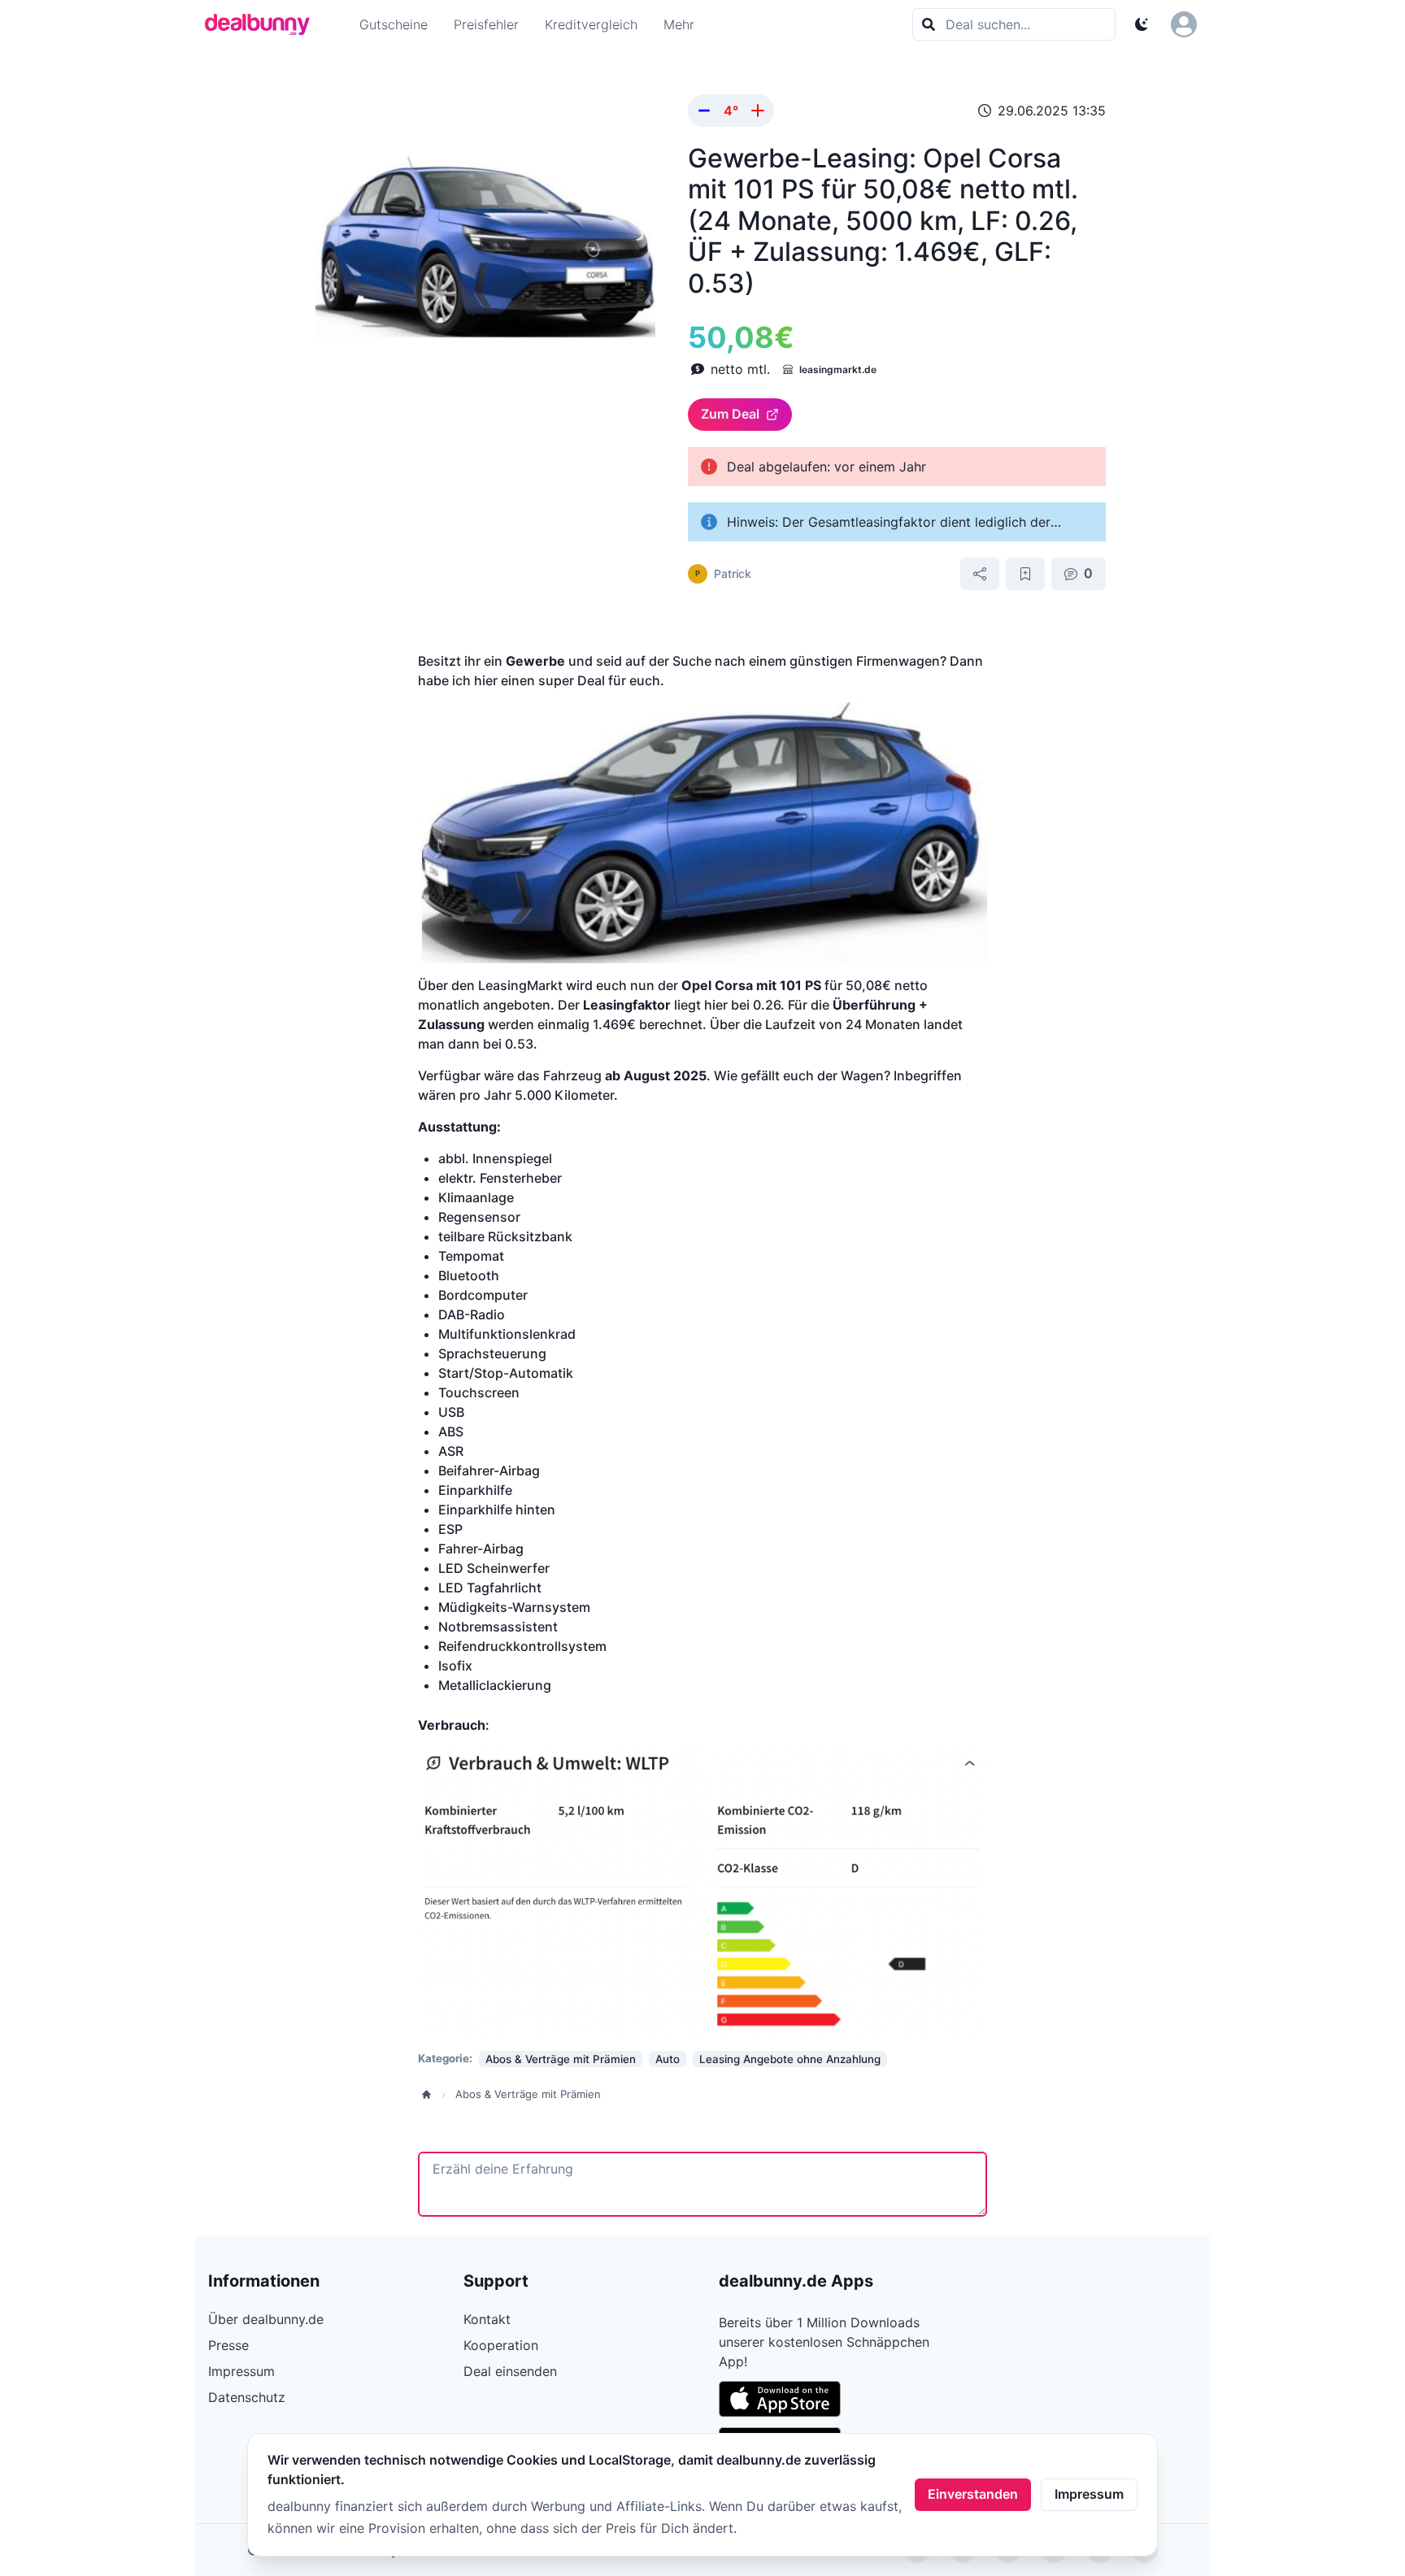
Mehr (679, 24)
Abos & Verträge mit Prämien (528, 2094)
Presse (228, 2345)
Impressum (1089, 2494)
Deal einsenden (510, 2371)
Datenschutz (247, 2397)
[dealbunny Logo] (263, 24)
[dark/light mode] (1142, 24)
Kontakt (487, 2319)
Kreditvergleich (591, 24)
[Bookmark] (1025, 574)
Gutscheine (394, 24)
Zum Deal (730, 414)
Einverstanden (973, 2494)
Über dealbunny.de (266, 2319)
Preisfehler (486, 24)
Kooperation (501, 2345)
